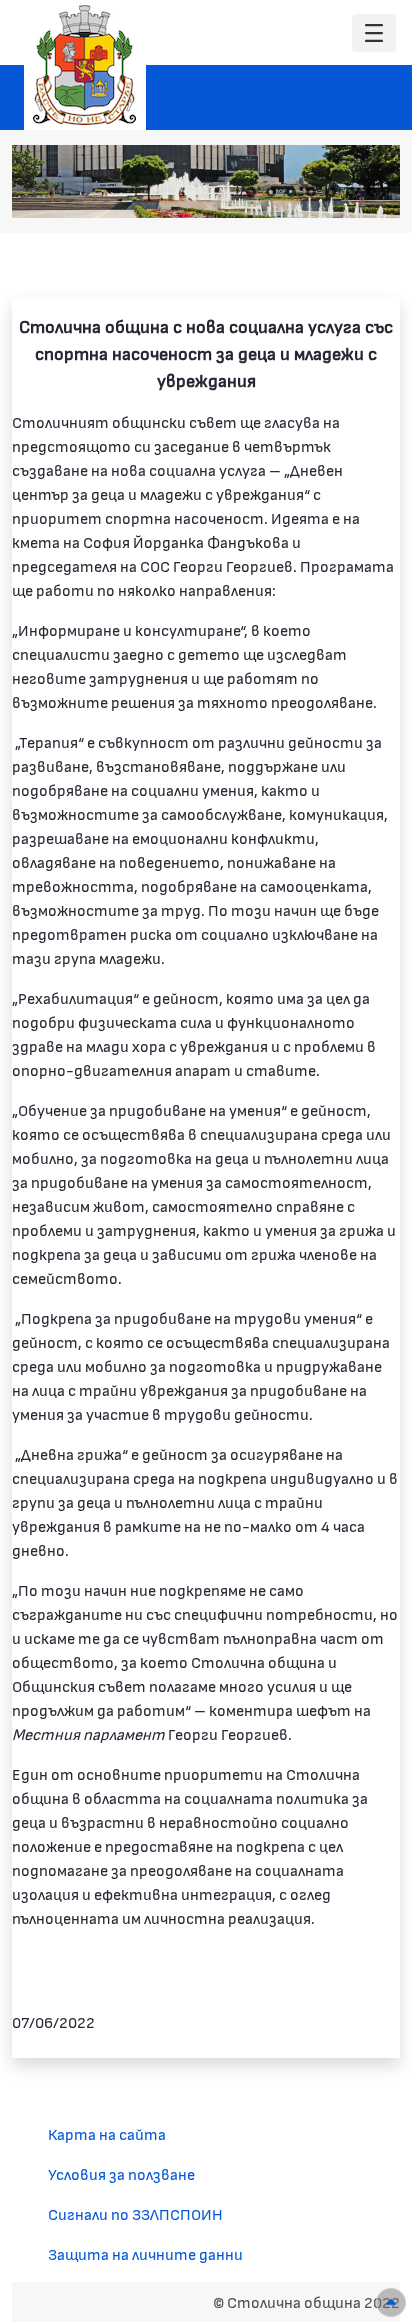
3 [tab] (291, 192)
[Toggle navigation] (374, 33)
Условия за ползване (121, 2173)
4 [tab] (311, 192)
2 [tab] (271, 192)
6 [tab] (351, 192)
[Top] (391, 2302)
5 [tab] (331, 192)
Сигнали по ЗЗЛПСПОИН (135, 2213)
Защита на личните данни (145, 2253)
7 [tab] (371, 192)
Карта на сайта (107, 2133)
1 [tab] (251, 192)
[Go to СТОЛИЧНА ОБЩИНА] (85, 65)
